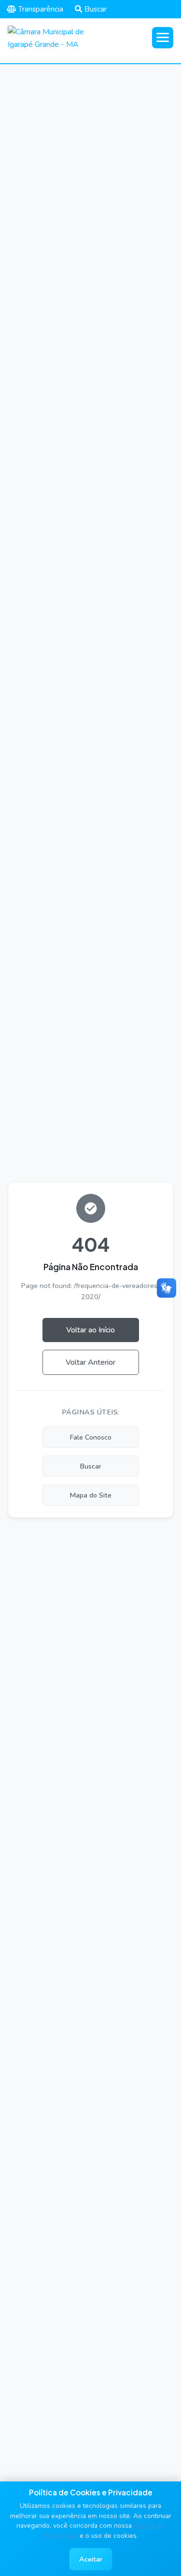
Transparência (41, 9)
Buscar (96, 9)
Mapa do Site (91, 1495)
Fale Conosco (91, 1437)
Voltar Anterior (90, 1362)
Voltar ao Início (90, 1330)
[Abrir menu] (163, 38)
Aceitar (91, 2559)
